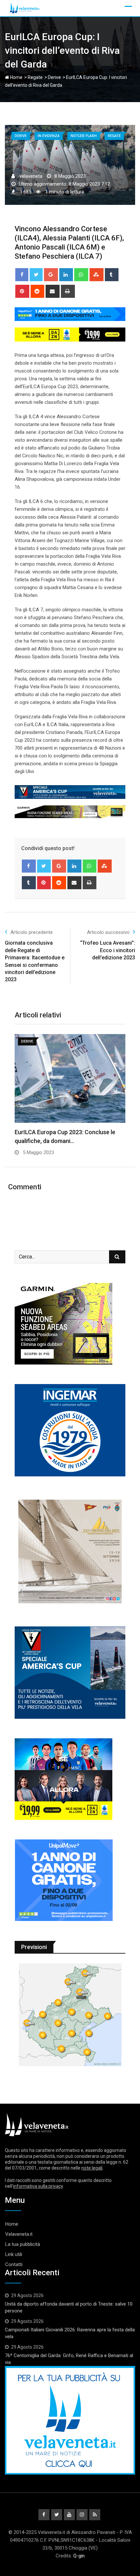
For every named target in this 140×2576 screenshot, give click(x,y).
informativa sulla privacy (38, 2186)
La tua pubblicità (23, 2244)
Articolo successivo (108, 932)
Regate (35, 77)
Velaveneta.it (19, 2234)
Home (16, 77)
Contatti (14, 2264)
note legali (92, 2168)
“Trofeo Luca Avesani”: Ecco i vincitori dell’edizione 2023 (108, 950)
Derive (54, 77)
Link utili (14, 2254)
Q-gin (79, 2556)
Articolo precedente (32, 932)
